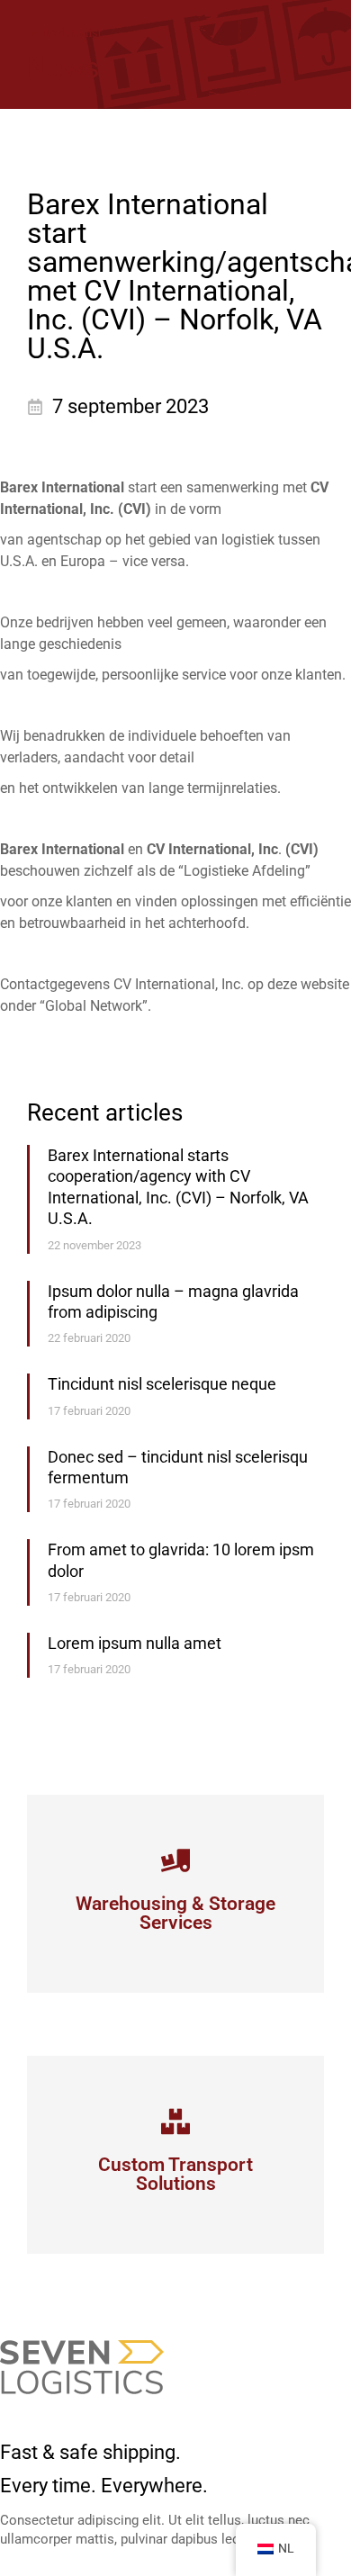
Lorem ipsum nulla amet (135, 1643)
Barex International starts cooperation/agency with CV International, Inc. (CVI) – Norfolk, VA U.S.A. (178, 1187)
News (63, 68)
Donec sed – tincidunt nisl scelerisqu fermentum (178, 1467)
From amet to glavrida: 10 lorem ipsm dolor (181, 1560)
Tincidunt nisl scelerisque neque (162, 1384)
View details (176, 1924)
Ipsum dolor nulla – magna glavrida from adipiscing (173, 1302)
